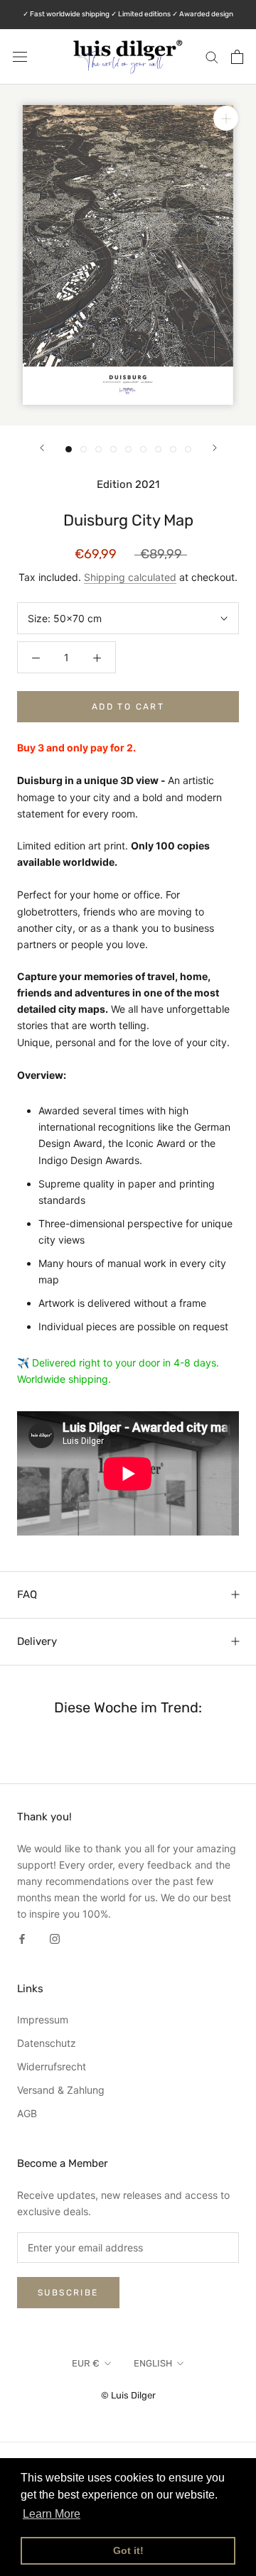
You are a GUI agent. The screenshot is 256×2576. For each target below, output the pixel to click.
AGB (27, 2113)
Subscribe (68, 2293)
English (153, 2363)
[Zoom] (226, 118)
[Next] (215, 448)
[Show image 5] (128, 449)
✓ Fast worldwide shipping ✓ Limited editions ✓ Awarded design (128, 14)
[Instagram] (55, 1938)
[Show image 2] (84, 449)
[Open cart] (237, 57)
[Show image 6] (143, 449)
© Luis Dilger (128, 2395)
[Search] (212, 56)
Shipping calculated (130, 577)
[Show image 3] (98, 449)
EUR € (86, 2363)
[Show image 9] (188, 449)
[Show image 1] (69, 449)
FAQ (27, 1594)
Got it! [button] (128, 2550)
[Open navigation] (20, 56)
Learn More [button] (52, 2514)
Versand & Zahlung (61, 2090)
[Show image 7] (158, 449)
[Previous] (42, 448)
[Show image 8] (173, 449)
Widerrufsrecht (52, 2066)
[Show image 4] (113, 449)
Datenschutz (47, 2043)
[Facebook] (22, 1938)
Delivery (37, 1641)
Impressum (43, 2020)
